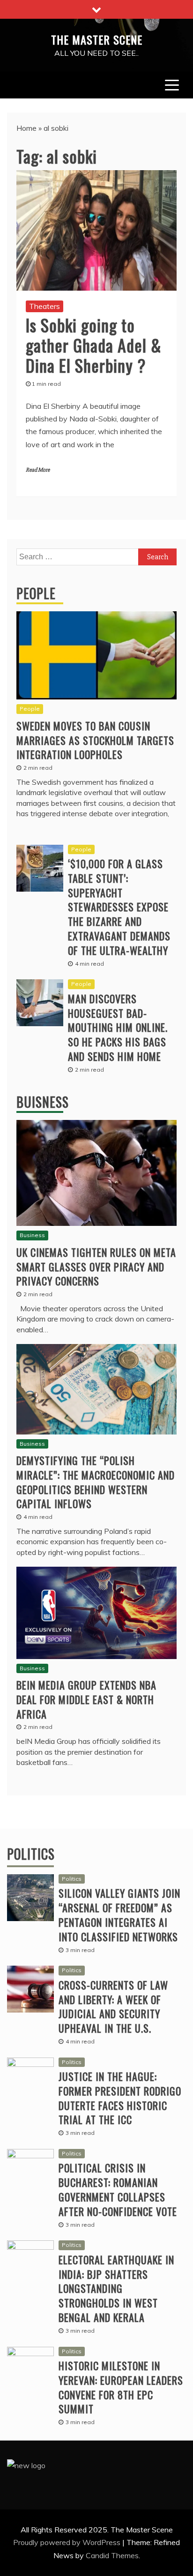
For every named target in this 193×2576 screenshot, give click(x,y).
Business (32, 1235)
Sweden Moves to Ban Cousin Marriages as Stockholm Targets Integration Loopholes (95, 740)
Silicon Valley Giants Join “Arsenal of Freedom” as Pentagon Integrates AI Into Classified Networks (119, 1915)
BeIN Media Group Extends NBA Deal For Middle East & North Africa (86, 1699)
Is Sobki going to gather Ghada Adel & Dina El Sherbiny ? (94, 345)
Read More (38, 470)
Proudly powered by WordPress (68, 2542)
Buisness (43, 1102)
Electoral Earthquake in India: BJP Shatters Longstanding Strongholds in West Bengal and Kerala (116, 2288)
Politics (31, 1854)
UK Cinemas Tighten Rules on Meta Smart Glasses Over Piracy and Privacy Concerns (96, 1267)
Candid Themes (112, 2555)
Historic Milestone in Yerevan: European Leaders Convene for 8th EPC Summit (121, 2387)
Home (26, 128)
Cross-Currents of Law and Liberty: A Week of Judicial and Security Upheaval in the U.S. (113, 2006)
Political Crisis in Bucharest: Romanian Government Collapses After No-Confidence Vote (118, 2189)
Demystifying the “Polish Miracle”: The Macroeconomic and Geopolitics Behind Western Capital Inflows (96, 1482)
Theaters (45, 306)
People (36, 593)
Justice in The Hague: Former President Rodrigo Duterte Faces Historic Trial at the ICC (120, 2098)
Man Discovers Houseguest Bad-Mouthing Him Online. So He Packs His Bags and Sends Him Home (118, 1027)
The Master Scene (97, 39)
